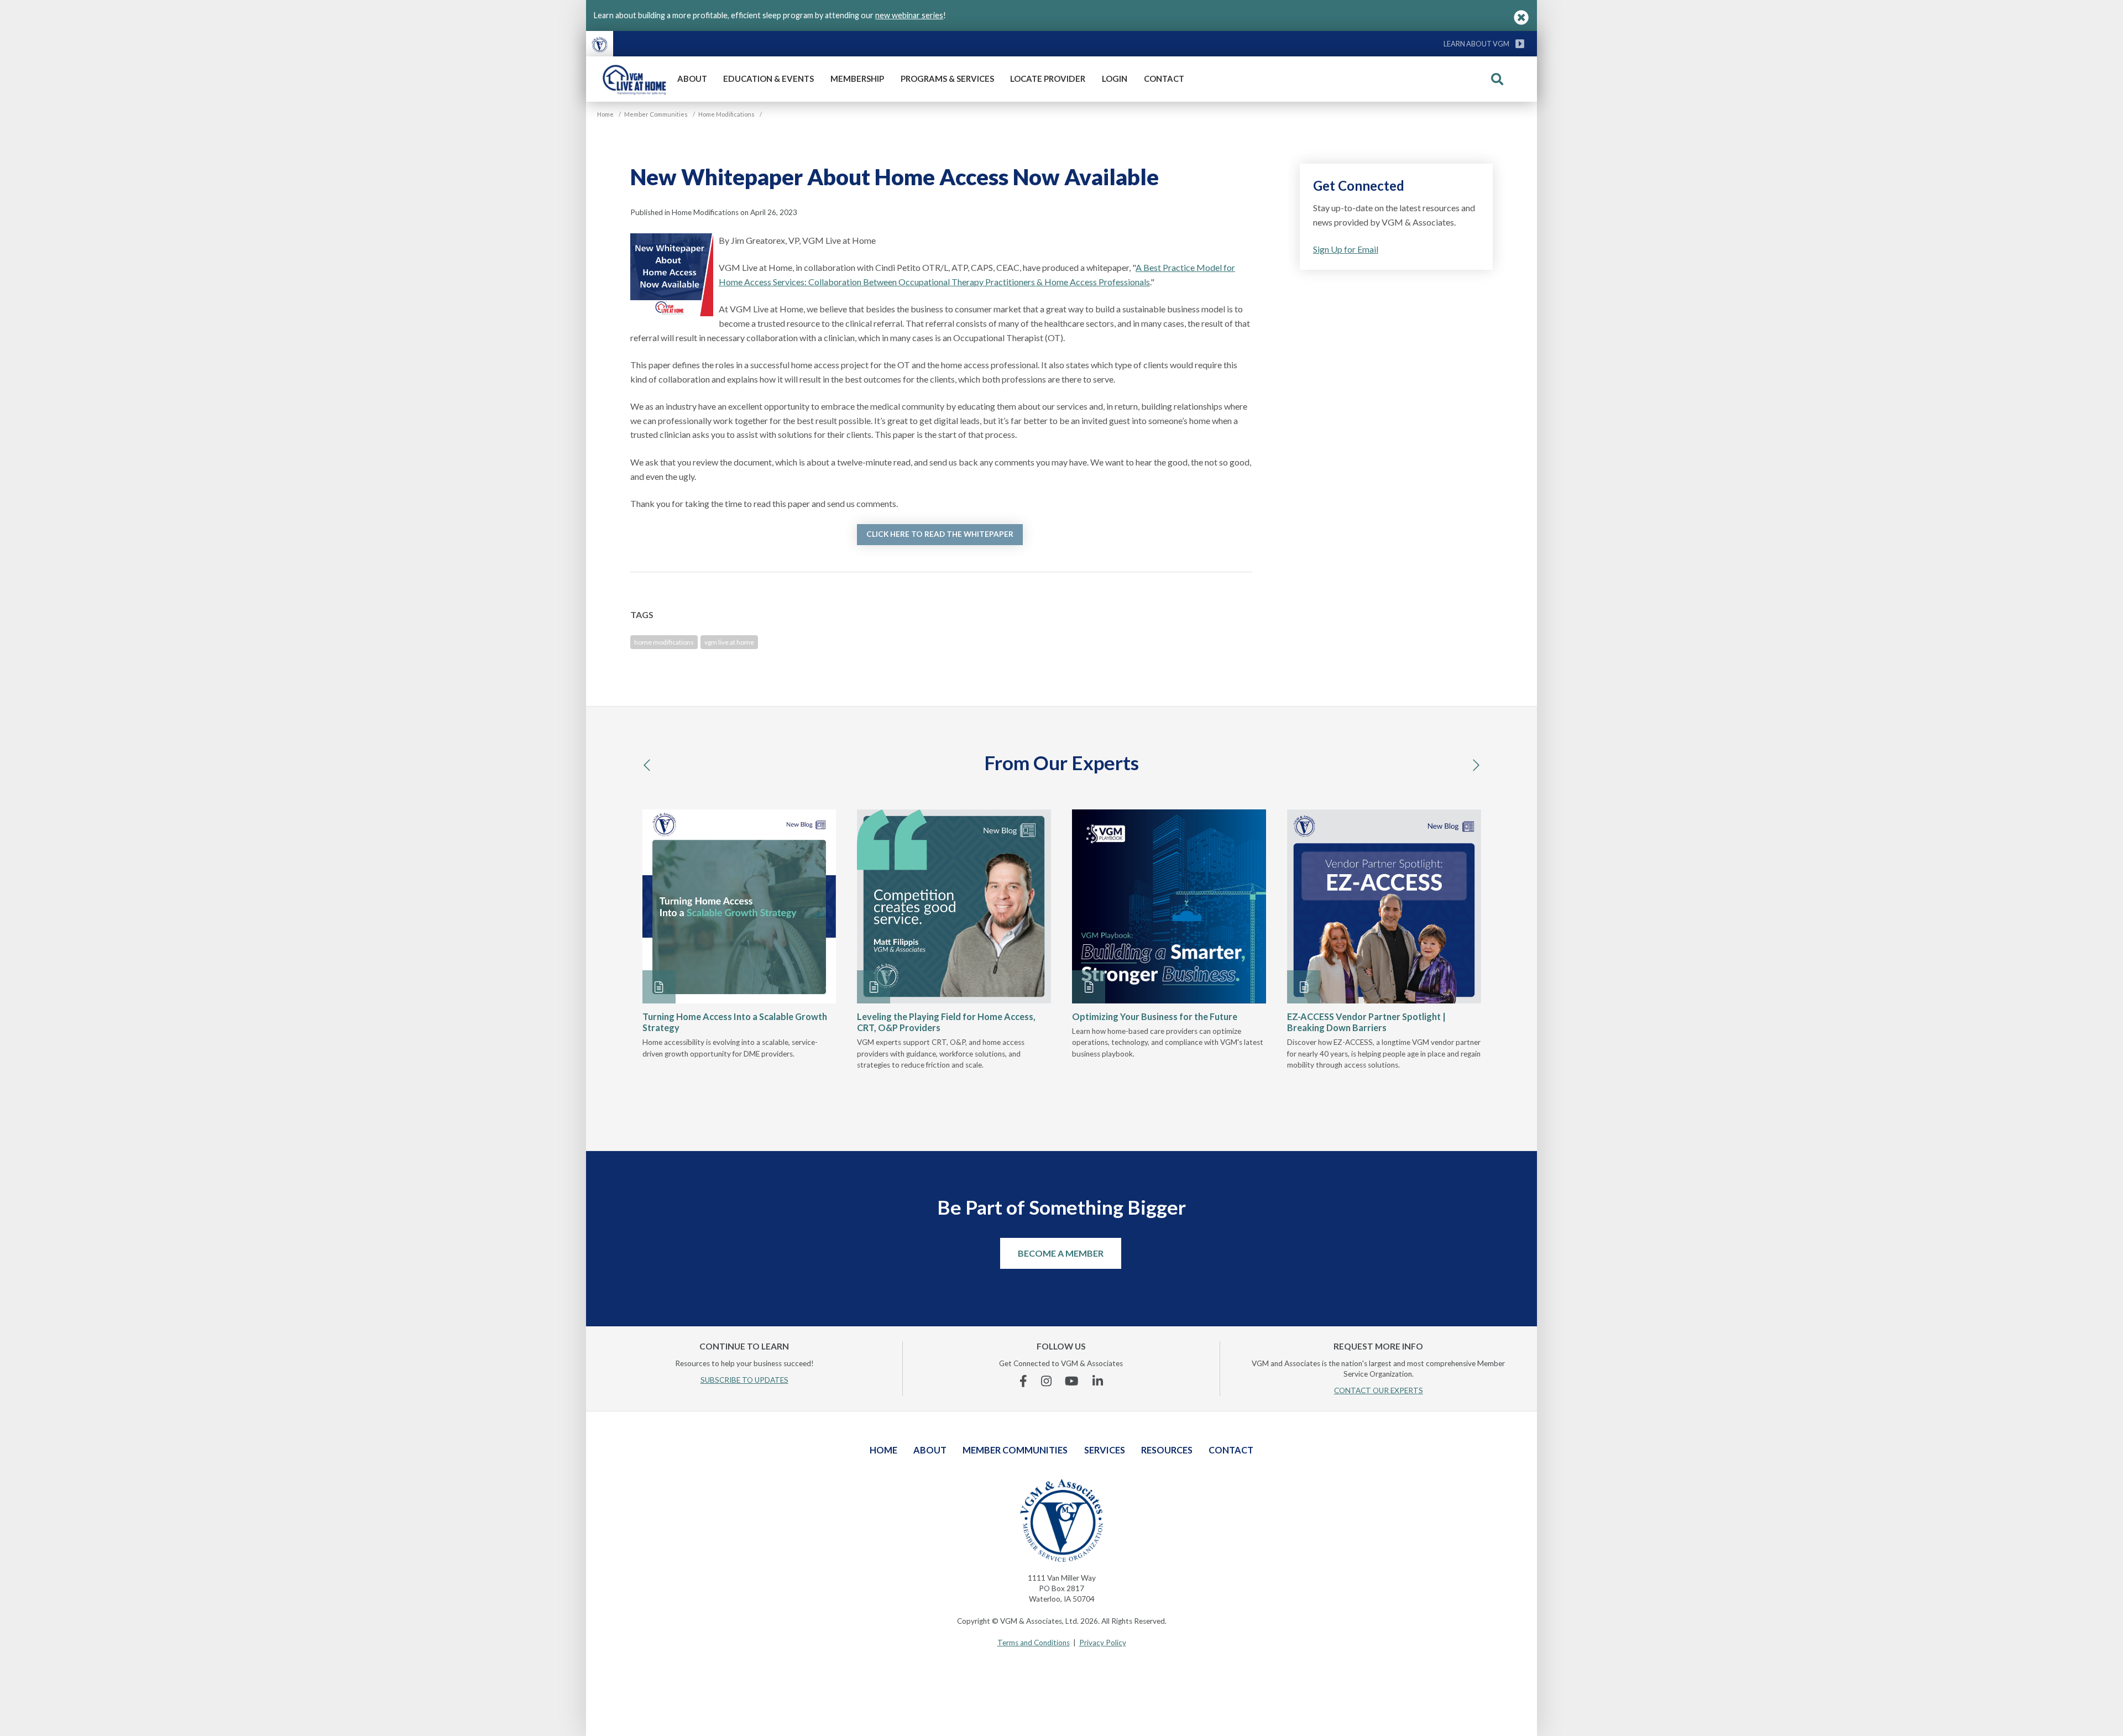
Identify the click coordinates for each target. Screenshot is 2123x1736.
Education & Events (768, 79)
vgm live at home (729, 642)
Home (883, 1450)
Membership (857, 79)
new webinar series (909, 15)
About (692, 79)
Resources (1167, 1450)
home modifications (664, 642)
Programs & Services (947, 79)
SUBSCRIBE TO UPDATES (744, 1380)
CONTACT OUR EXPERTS (1379, 1390)
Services (1105, 1450)
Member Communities (1015, 1450)
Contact (1164, 79)
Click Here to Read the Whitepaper (940, 534)
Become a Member (1061, 1253)
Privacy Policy (1103, 1643)
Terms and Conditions (1034, 1643)
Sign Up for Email (1346, 249)
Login (1115, 79)
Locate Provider (1048, 79)
